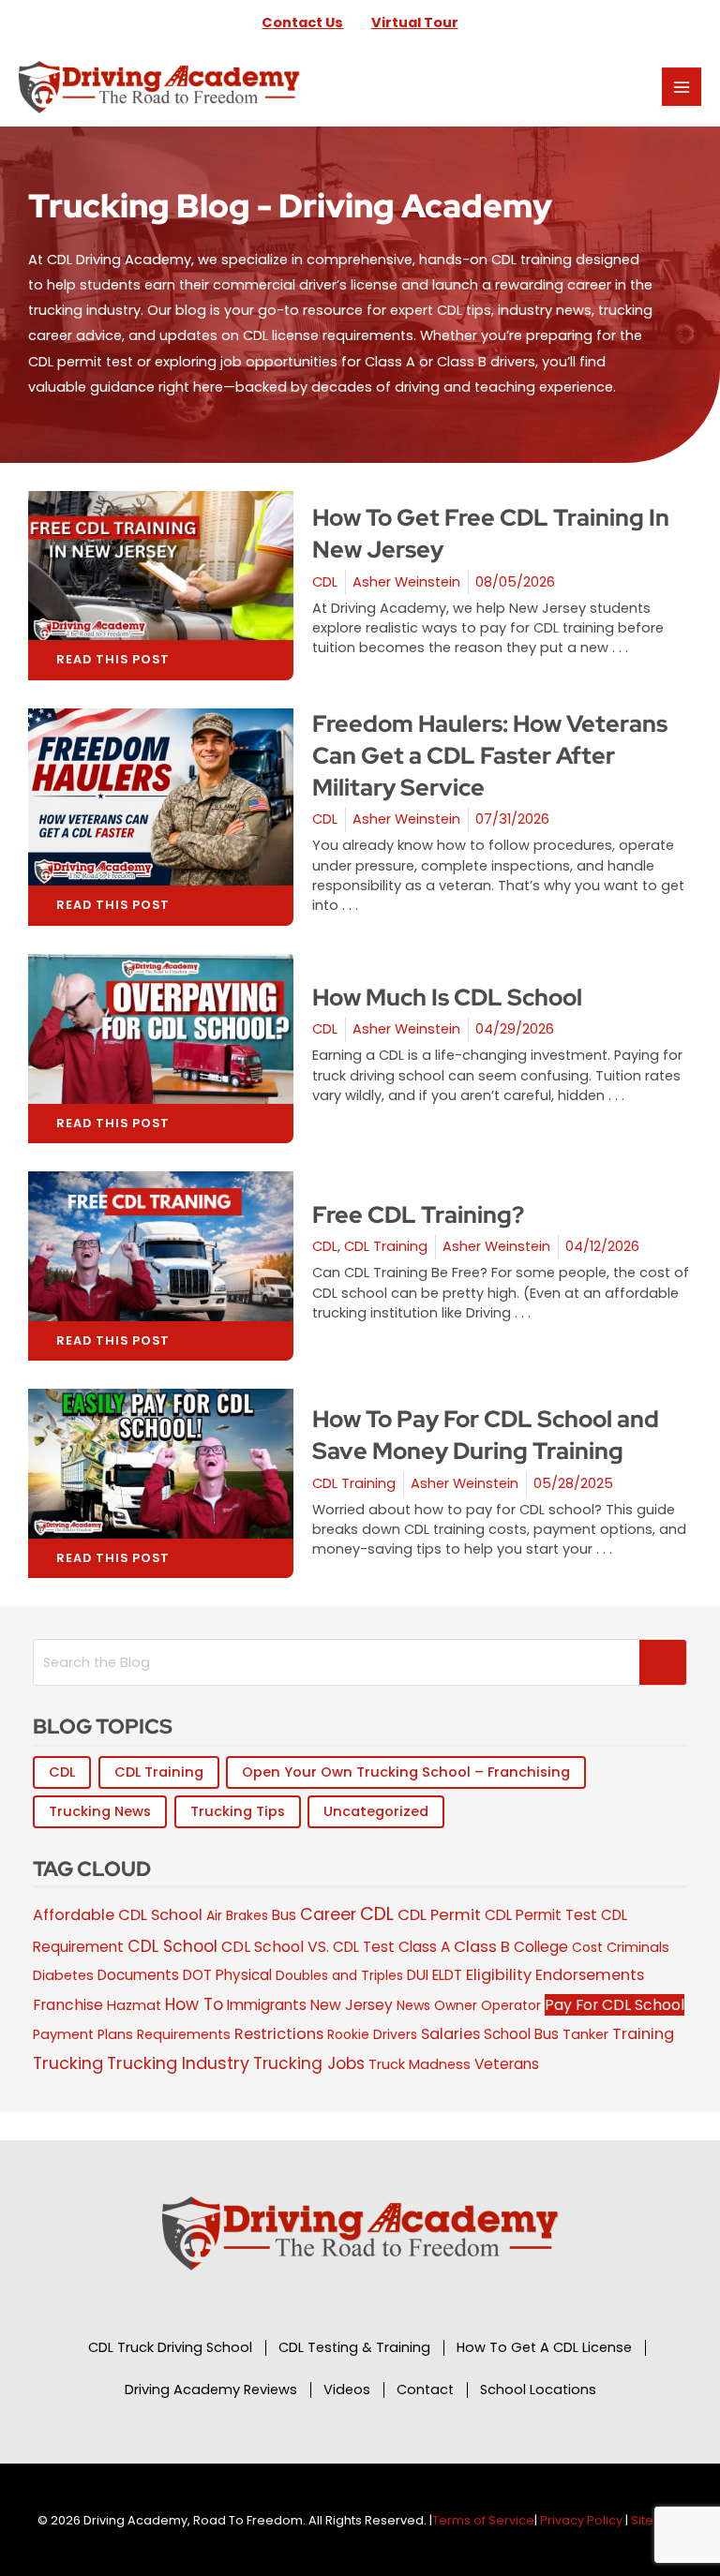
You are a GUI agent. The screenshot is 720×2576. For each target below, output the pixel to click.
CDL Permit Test (541, 1915)
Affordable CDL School (118, 1915)
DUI (418, 1975)
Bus (284, 1915)
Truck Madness (420, 2064)
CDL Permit (439, 1915)
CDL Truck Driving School (170, 2347)
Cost (587, 1947)
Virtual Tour (415, 22)
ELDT (447, 1975)
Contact (425, 2390)
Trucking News (100, 1811)
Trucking (68, 2063)
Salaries (450, 2034)
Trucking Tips (238, 1811)
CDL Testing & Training (354, 2347)
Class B (482, 1947)
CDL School (172, 1946)
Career (328, 1914)
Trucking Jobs (309, 2063)
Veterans (507, 2064)
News (413, 2005)
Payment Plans (83, 2034)
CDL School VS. (275, 1947)
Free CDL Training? (418, 1215)
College (541, 1947)
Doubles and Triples (339, 1975)
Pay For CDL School (615, 2005)
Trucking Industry (178, 2063)
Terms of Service (483, 2520)
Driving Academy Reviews (211, 2390)
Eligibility (499, 1975)
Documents (138, 1975)
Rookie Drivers (372, 2034)
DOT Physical (227, 1975)
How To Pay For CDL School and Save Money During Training (486, 1435)
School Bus (521, 2034)
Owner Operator (487, 2005)
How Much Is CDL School (447, 998)
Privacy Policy (581, 2520)
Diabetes (63, 1975)
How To (194, 2004)
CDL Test (364, 1947)
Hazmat (134, 2005)
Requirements (184, 2034)
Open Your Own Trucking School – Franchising (406, 1772)
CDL (325, 582)
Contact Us (302, 22)
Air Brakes (237, 1915)
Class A (424, 1947)
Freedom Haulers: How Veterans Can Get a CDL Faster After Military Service (490, 756)
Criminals (638, 1947)
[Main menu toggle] (682, 87)
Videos (347, 2390)
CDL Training (386, 1246)
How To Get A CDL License (544, 2347)
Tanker (585, 2034)
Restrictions (279, 2034)
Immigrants (267, 2005)
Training (643, 2034)
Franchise (68, 2005)
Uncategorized (376, 1811)
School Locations (538, 2390)
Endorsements (590, 1975)
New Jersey (352, 2005)
